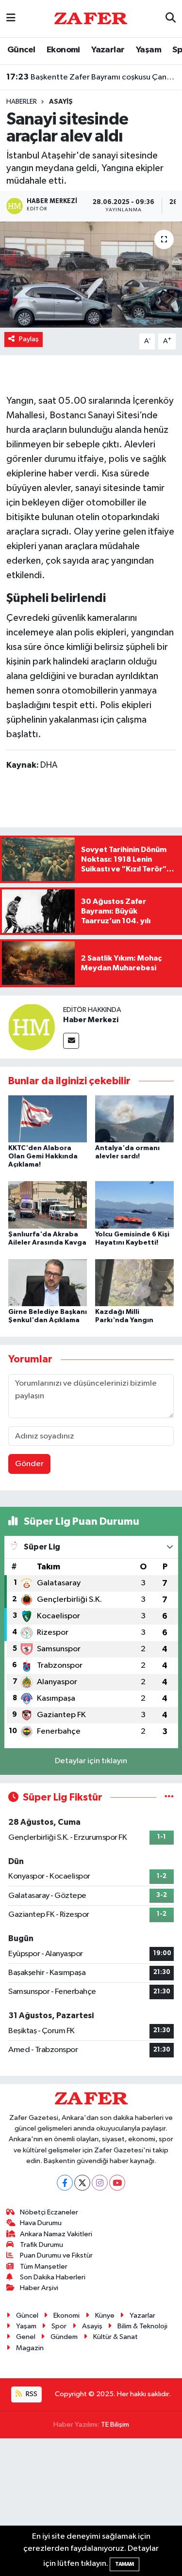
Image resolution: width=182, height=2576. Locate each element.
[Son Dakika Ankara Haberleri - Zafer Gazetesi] (91, 18)
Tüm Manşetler (44, 2267)
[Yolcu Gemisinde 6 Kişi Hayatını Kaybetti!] (134, 1205)
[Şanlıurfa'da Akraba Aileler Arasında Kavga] (48, 1205)
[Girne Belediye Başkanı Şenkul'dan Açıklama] (48, 1283)
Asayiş (61, 102)
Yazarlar (108, 50)
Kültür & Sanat (116, 2337)
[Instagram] (100, 2183)
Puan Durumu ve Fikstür (56, 2255)
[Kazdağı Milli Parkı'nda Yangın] (134, 1283)
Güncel (21, 50)
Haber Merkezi (91, 1020)
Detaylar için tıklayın (91, 1761)
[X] (82, 2183)
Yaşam (149, 50)
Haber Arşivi (39, 2288)
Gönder (29, 1464)
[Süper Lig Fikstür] (169, 1797)
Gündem (64, 2337)
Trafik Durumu (41, 2245)
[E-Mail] (71, 1041)
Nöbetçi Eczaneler (49, 2212)
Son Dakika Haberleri (53, 2277)
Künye (105, 2315)
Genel (26, 2337)
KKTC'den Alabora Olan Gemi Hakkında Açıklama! (43, 1156)
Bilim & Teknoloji (142, 2326)
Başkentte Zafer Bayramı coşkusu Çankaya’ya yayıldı (91, 77)
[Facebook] (65, 2183)
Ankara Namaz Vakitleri (56, 2234)
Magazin (30, 2348)
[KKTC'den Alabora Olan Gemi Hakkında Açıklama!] (48, 1119)
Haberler (22, 102)
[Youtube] (117, 2183)
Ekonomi (63, 50)
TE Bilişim (115, 2425)
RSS (31, 2394)
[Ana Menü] (11, 19)
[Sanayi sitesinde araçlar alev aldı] (91, 275)
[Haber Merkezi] (32, 1027)
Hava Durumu (41, 2223)
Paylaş (29, 339)
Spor (59, 2326)
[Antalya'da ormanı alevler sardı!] (134, 1119)
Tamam (124, 2564)
